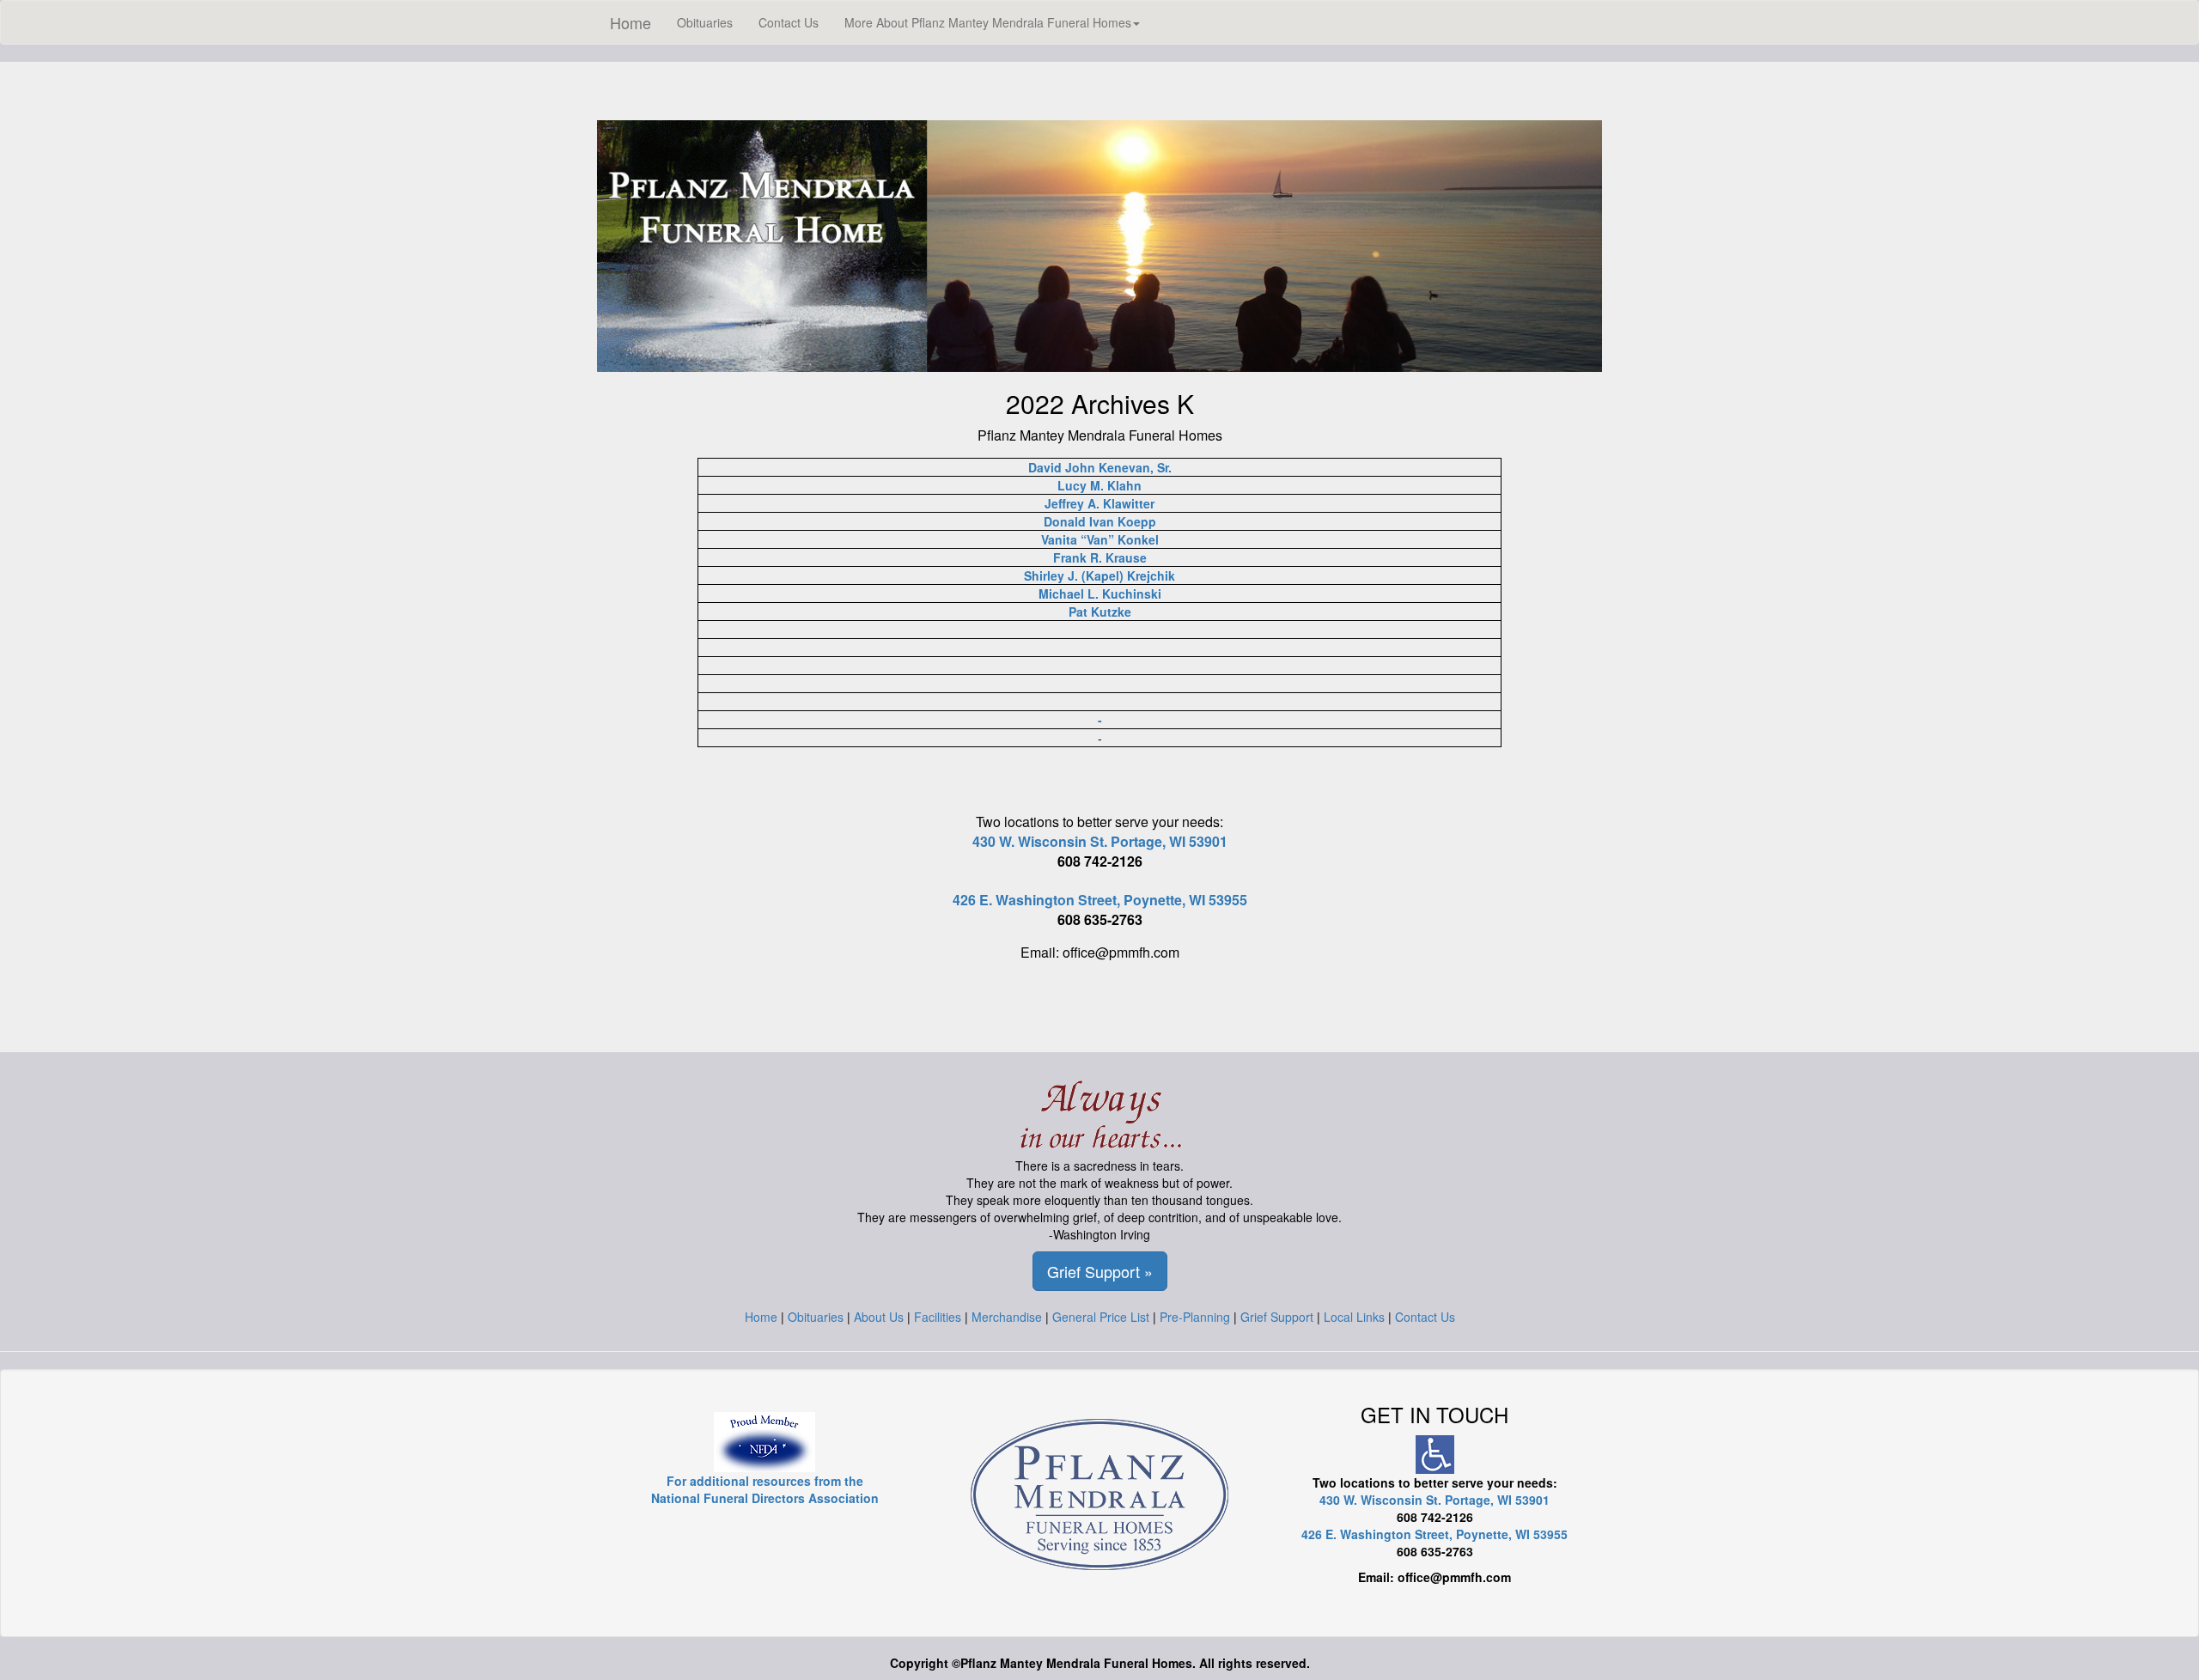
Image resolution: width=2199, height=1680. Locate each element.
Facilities (938, 1317)
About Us (879, 1317)
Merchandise (1007, 1317)
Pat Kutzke (1100, 612)
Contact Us (789, 22)
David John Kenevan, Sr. (1100, 467)
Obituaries (705, 22)
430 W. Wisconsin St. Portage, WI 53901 (1100, 841)
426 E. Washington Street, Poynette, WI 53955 (1100, 900)
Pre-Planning (1195, 1317)
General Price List (1101, 1317)
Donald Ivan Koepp (1100, 521)
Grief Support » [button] (1100, 1271)
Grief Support (1277, 1317)
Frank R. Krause (1100, 557)
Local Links (1354, 1317)
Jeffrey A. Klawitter (1099, 503)
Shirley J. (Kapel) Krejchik (1099, 575)
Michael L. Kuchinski (1100, 593)
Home (630, 22)
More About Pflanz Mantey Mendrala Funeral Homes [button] (988, 22)
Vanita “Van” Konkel (1100, 539)
